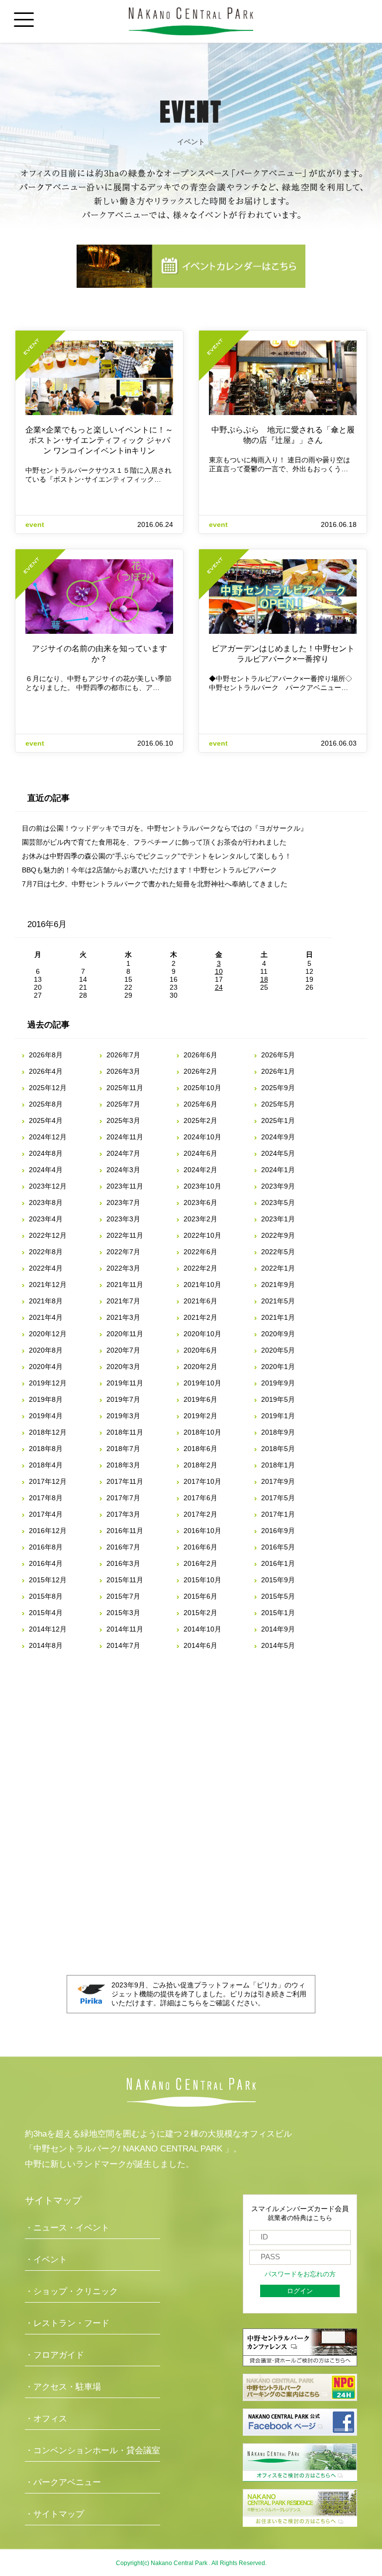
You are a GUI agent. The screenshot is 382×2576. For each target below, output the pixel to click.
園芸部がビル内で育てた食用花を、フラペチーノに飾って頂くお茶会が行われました (154, 842)
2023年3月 (123, 1219)
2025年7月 (123, 1104)
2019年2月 (200, 1416)
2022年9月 (278, 1235)
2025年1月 (278, 1120)
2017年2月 (200, 1514)
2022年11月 (125, 1235)
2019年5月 (278, 1399)
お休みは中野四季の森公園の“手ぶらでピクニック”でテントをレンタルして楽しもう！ (157, 856)
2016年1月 (278, 1563)
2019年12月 (48, 1383)
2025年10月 (202, 1088)
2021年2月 (200, 1317)
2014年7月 (123, 1645)
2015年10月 (202, 1580)
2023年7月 (123, 1202)
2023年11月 (125, 1186)
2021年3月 (123, 1317)
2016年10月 (202, 1531)
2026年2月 (200, 1071)
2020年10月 (202, 1334)
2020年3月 (123, 1367)
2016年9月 (278, 1531)
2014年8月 (46, 1645)
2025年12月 (48, 1088)
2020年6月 (200, 1350)
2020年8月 (46, 1350)
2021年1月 (278, 1317)
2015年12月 (48, 1580)
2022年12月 (48, 1235)
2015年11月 (125, 1580)
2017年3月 (123, 1514)
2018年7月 (123, 1449)
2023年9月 (278, 1186)
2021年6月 (200, 1301)
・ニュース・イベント (67, 2228)
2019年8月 (46, 1399)
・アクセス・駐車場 (63, 2387)
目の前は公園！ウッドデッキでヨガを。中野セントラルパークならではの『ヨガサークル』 (165, 828)
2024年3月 (123, 1170)
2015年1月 (278, 1613)
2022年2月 (200, 1268)
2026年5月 (278, 1055)
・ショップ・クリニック (71, 2291)
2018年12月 (48, 1432)
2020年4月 (46, 1367)
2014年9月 (278, 1629)
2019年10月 (202, 1383)
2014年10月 (202, 1629)
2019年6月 (200, 1399)
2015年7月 (123, 1596)
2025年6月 (200, 1104)
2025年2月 (200, 1120)
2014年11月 (125, 1629)
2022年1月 (278, 1268)
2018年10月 (202, 1432)
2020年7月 (123, 1350)
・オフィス (46, 2419)
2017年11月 (125, 1481)
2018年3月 (123, 1465)
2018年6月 (200, 1449)
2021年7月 (123, 1301)
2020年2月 (200, 1367)
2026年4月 (46, 1071)
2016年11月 (125, 1531)
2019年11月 (125, 1383)
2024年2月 (200, 1170)
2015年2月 (200, 1613)
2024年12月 (48, 1137)
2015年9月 (278, 1580)
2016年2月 (200, 1563)
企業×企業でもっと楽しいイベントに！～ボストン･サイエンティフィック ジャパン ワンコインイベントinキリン (99, 440)
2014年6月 (200, 1645)
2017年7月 (123, 1498)
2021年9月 (278, 1285)
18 (264, 979)
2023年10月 (202, 1186)
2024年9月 (278, 1137)
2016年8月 (46, 1547)
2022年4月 (46, 1268)
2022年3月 (123, 1268)
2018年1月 (278, 1465)
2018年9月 (278, 1432)
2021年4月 (46, 1317)
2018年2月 (200, 1465)
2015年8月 (46, 1596)
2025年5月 (278, 1104)
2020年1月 (278, 1367)
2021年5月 (278, 1301)
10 (219, 971)
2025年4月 (46, 1120)
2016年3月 (123, 1563)
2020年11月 (125, 1334)
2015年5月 (278, 1596)
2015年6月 (200, 1596)
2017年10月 (202, 1481)
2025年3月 (123, 1120)
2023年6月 (200, 1202)
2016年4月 (46, 1563)
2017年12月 (48, 1481)
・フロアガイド (54, 2355)
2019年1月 (278, 1416)
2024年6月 (200, 1153)
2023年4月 (46, 1219)
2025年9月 (278, 1088)
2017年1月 (278, 1514)
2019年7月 (123, 1399)
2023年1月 (278, 1219)
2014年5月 (278, 1645)
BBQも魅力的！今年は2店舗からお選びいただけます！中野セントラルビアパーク (149, 870)
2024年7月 (123, 1153)
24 (219, 987)
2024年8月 (46, 1153)
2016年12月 (48, 1531)
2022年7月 (123, 1252)
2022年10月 (202, 1235)
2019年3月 (123, 1416)
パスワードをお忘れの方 (300, 2274)
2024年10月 (202, 1137)
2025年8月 (46, 1104)
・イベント (46, 2260)
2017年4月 (46, 1514)
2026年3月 (123, 1071)
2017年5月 (278, 1498)
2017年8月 (46, 1498)
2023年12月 (48, 1186)
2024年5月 (278, 1153)
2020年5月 (278, 1350)
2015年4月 (46, 1613)
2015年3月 (123, 1613)
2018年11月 (125, 1432)
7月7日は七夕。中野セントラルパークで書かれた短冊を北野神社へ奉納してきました (155, 884)
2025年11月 (125, 1088)
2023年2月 (200, 1219)
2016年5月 (278, 1547)
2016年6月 (200, 1547)
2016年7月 (123, 1547)
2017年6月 (200, 1498)
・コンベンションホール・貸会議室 (93, 2450)
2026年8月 (46, 1055)
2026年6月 (200, 1055)
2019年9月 (278, 1383)
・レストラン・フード (67, 2323)
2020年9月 (278, 1334)
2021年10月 (202, 1285)
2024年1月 (278, 1170)
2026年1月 (278, 1071)
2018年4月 (46, 1465)
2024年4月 (46, 1170)
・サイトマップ (54, 2514)
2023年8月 (46, 1202)
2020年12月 (48, 1334)
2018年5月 (278, 1449)
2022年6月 (200, 1252)
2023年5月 (278, 1202)
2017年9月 (278, 1481)
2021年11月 (125, 1285)
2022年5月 (278, 1252)
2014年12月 (48, 1629)
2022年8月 (46, 1252)
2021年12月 (48, 1285)
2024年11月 (125, 1137)
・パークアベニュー (63, 2482)
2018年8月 (46, 1449)
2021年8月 (46, 1301)
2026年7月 (123, 1055)
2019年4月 (46, 1416)
